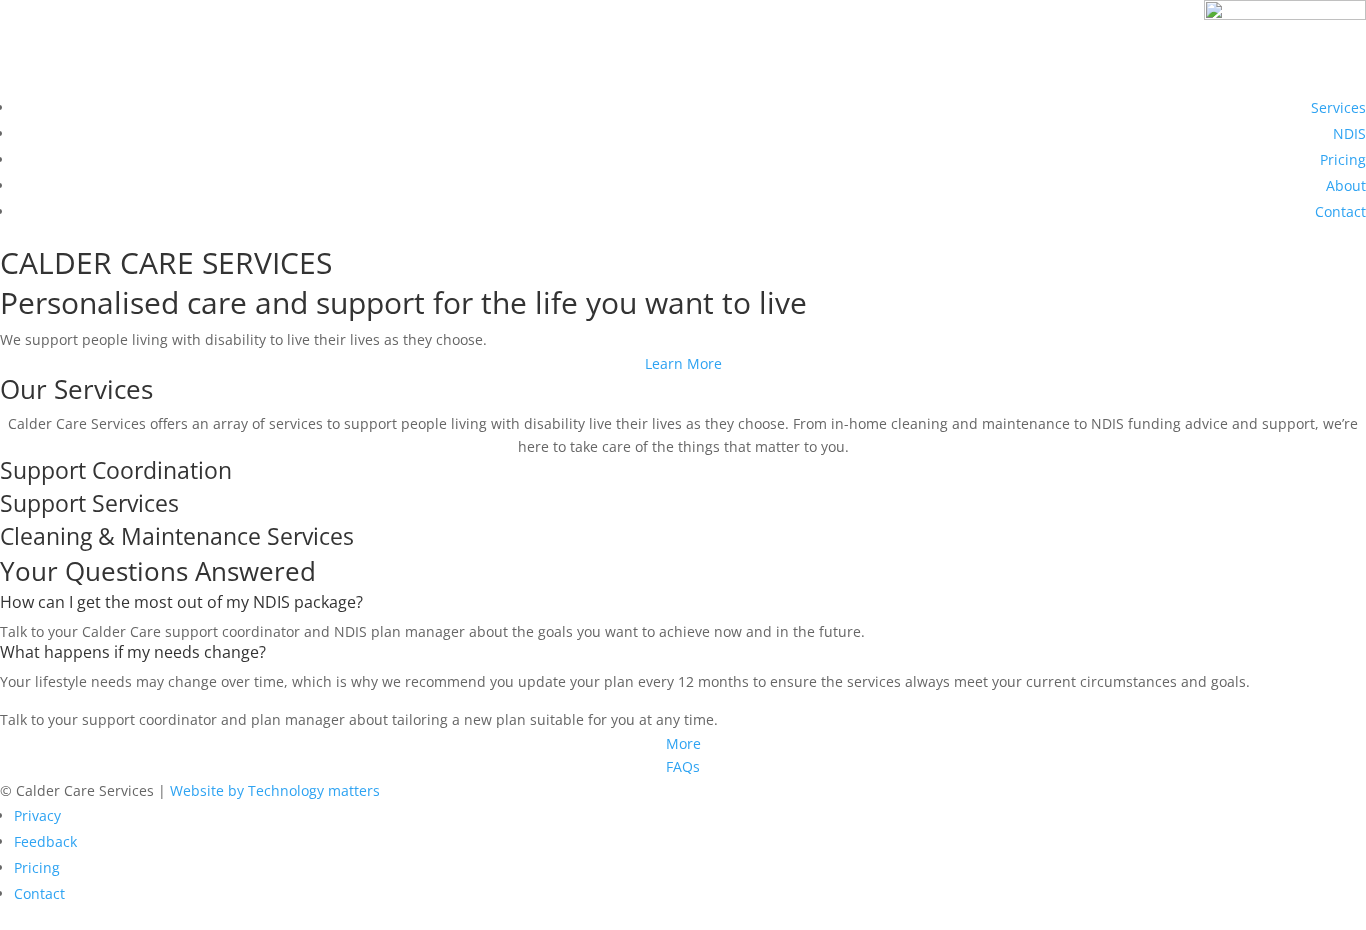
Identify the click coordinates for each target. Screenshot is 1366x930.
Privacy (37, 815)
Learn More (683, 363)
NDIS (1349, 133)
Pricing (1343, 159)
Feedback (45, 841)
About (1346, 185)
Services (1338, 107)
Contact (1340, 211)
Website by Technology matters (275, 790)
